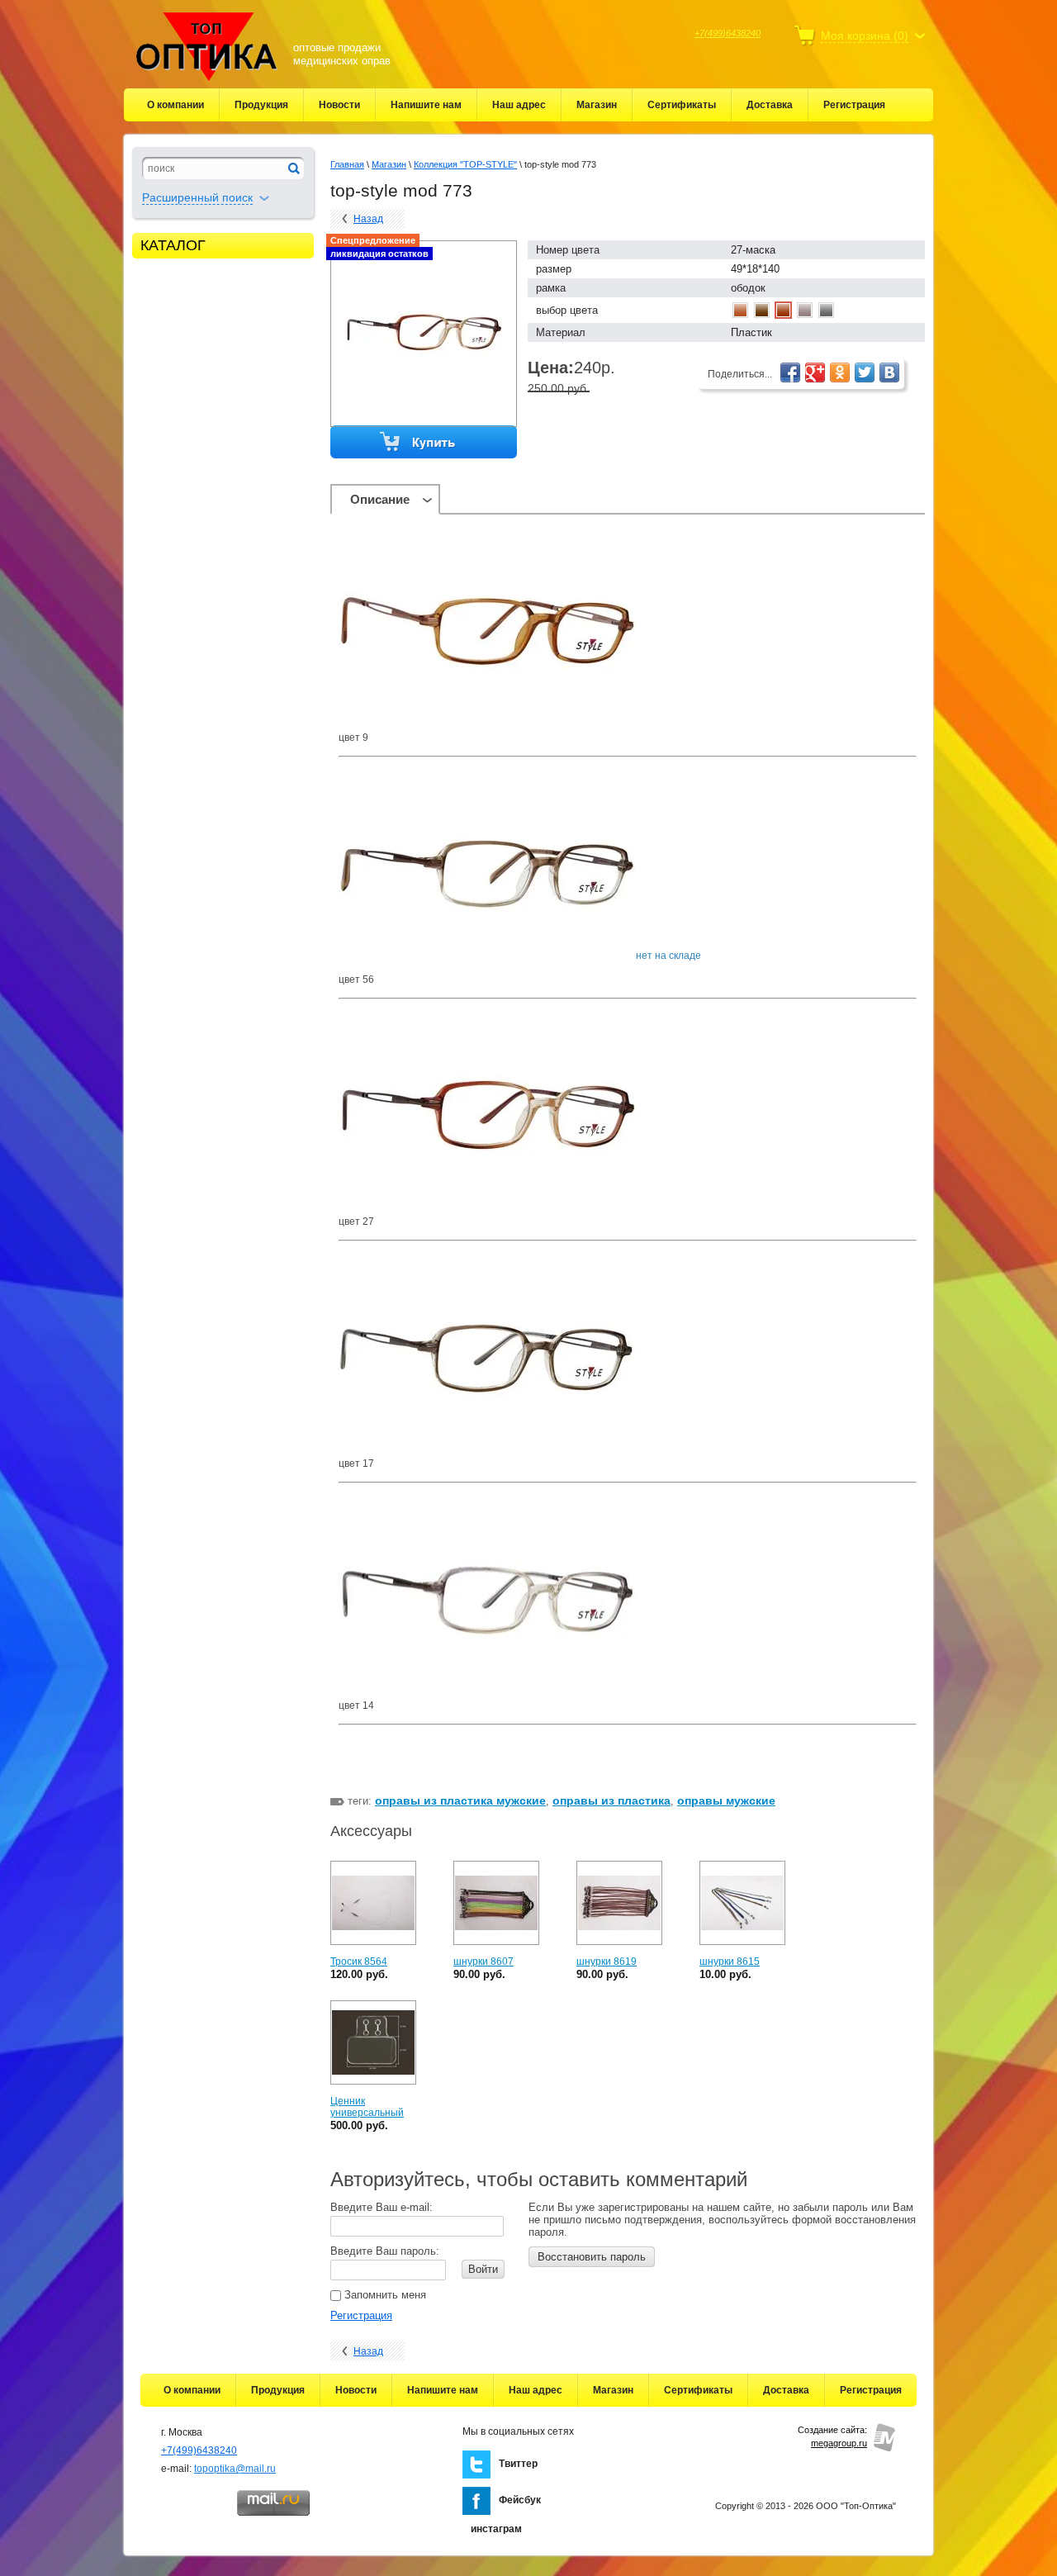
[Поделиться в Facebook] (790, 372)
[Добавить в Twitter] (865, 372)
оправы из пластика (611, 1800)
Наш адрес (519, 105)
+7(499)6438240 (728, 33)
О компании (175, 105)
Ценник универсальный (367, 2107)
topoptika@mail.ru (235, 2469)
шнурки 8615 (730, 1962)
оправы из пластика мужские (460, 1800)
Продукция (261, 105)
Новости (339, 105)
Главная (347, 164)
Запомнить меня (384, 2295)
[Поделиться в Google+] (815, 372)
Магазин (597, 105)
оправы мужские (726, 1800)
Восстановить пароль (592, 2257)
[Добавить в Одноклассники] (840, 372)
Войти (483, 2269)
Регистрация (854, 105)
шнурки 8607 (483, 1962)
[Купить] (424, 443)
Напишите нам (426, 105)
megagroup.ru (839, 2443)
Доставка (770, 105)
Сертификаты (682, 105)
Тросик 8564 (359, 1962)
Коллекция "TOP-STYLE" (465, 164)
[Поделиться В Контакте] (889, 372)
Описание (380, 499)
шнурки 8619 (607, 1962)
